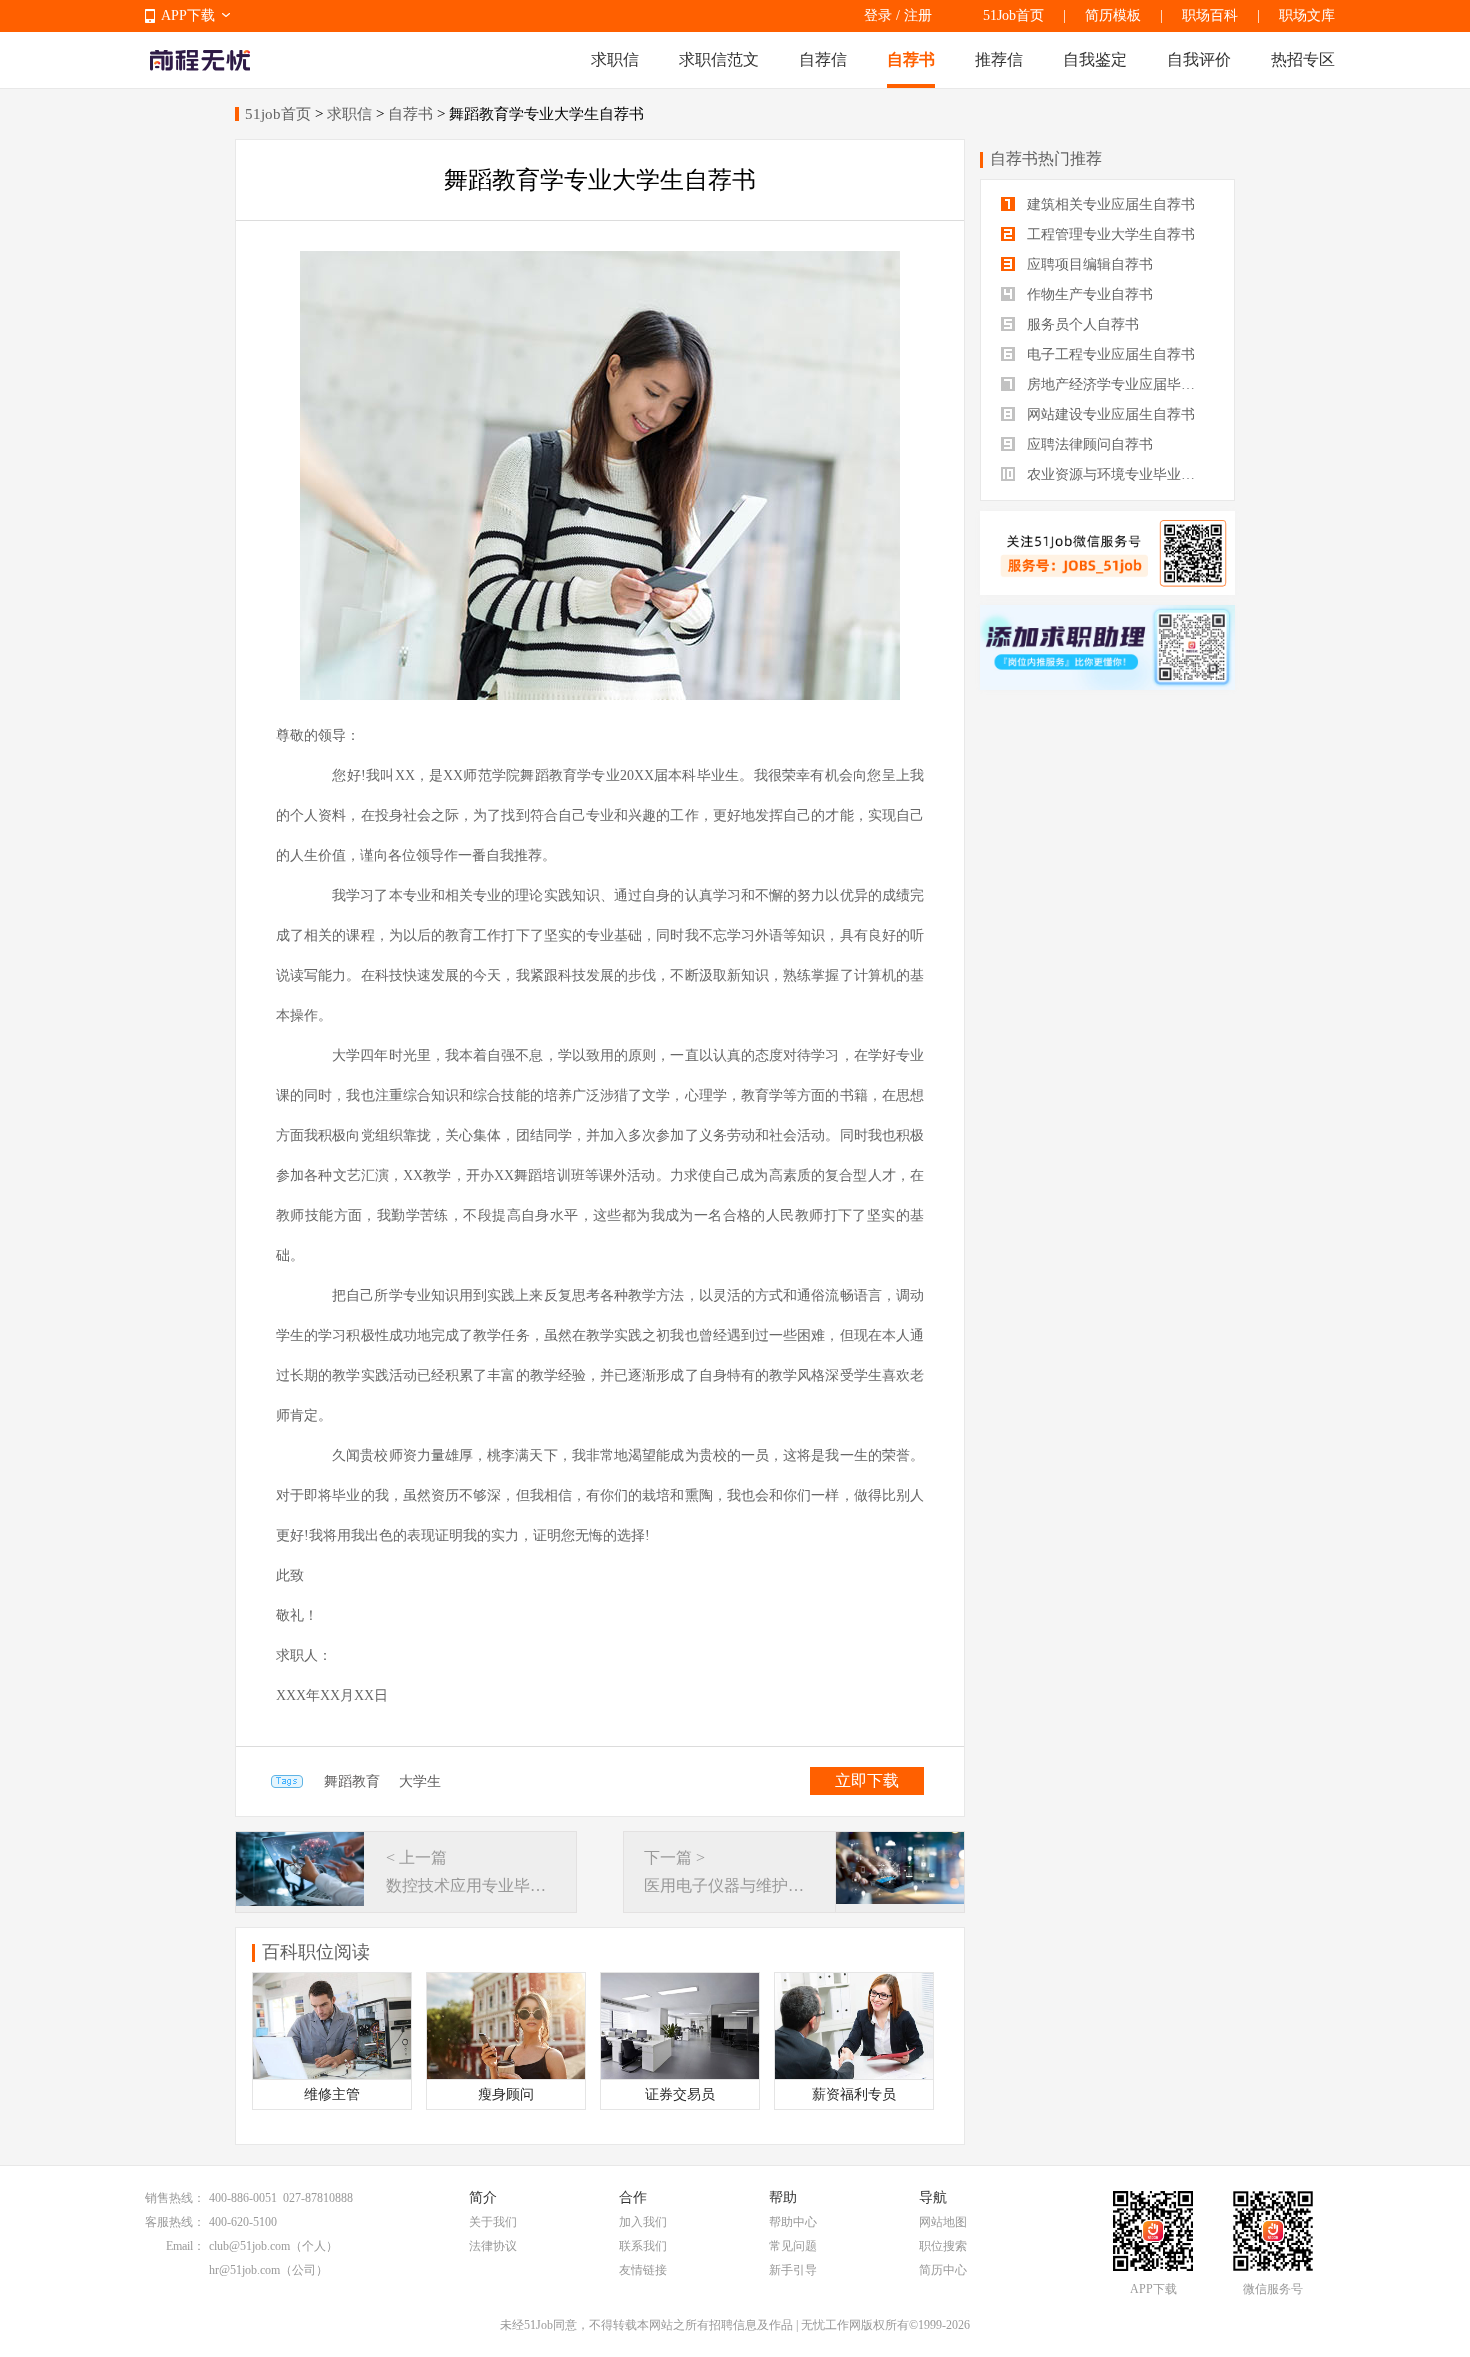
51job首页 (278, 114)
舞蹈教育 (352, 1781)
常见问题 (793, 2246)
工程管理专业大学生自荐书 (1109, 234)
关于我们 (493, 2222)
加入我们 (643, 2222)
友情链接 (643, 2270)
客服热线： (175, 2222)
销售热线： (175, 2198)
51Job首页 (1013, 15)
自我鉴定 (1095, 59)
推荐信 (999, 59)
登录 (878, 15)
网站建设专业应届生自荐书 (1109, 414)
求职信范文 (719, 59)
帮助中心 (793, 2222)
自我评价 (1199, 59)
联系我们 (643, 2246)
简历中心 (943, 2270)
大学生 (420, 1781)
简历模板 (1113, 15)
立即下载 (867, 1780)
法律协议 (493, 2246)
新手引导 (793, 2270)
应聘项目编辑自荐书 (1088, 264)
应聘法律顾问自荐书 (1088, 444)
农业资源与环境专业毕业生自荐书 (1118, 474)
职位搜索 (943, 2246)
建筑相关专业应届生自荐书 (1109, 204)
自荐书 (911, 59)
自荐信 (823, 59)
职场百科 (1210, 15)
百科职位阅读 (316, 1952)
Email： (185, 2246)
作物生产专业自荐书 (1088, 294)
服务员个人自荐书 (1081, 324)
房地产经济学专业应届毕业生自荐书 (1118, 384)
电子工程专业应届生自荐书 (1109, 354)
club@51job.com (249, 2246)
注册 (918, 15)
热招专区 (1303, 59)
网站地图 (943, 2222)
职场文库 (1307, 15)
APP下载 (188, 15)
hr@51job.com (244, 2270)
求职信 (615, 59)
